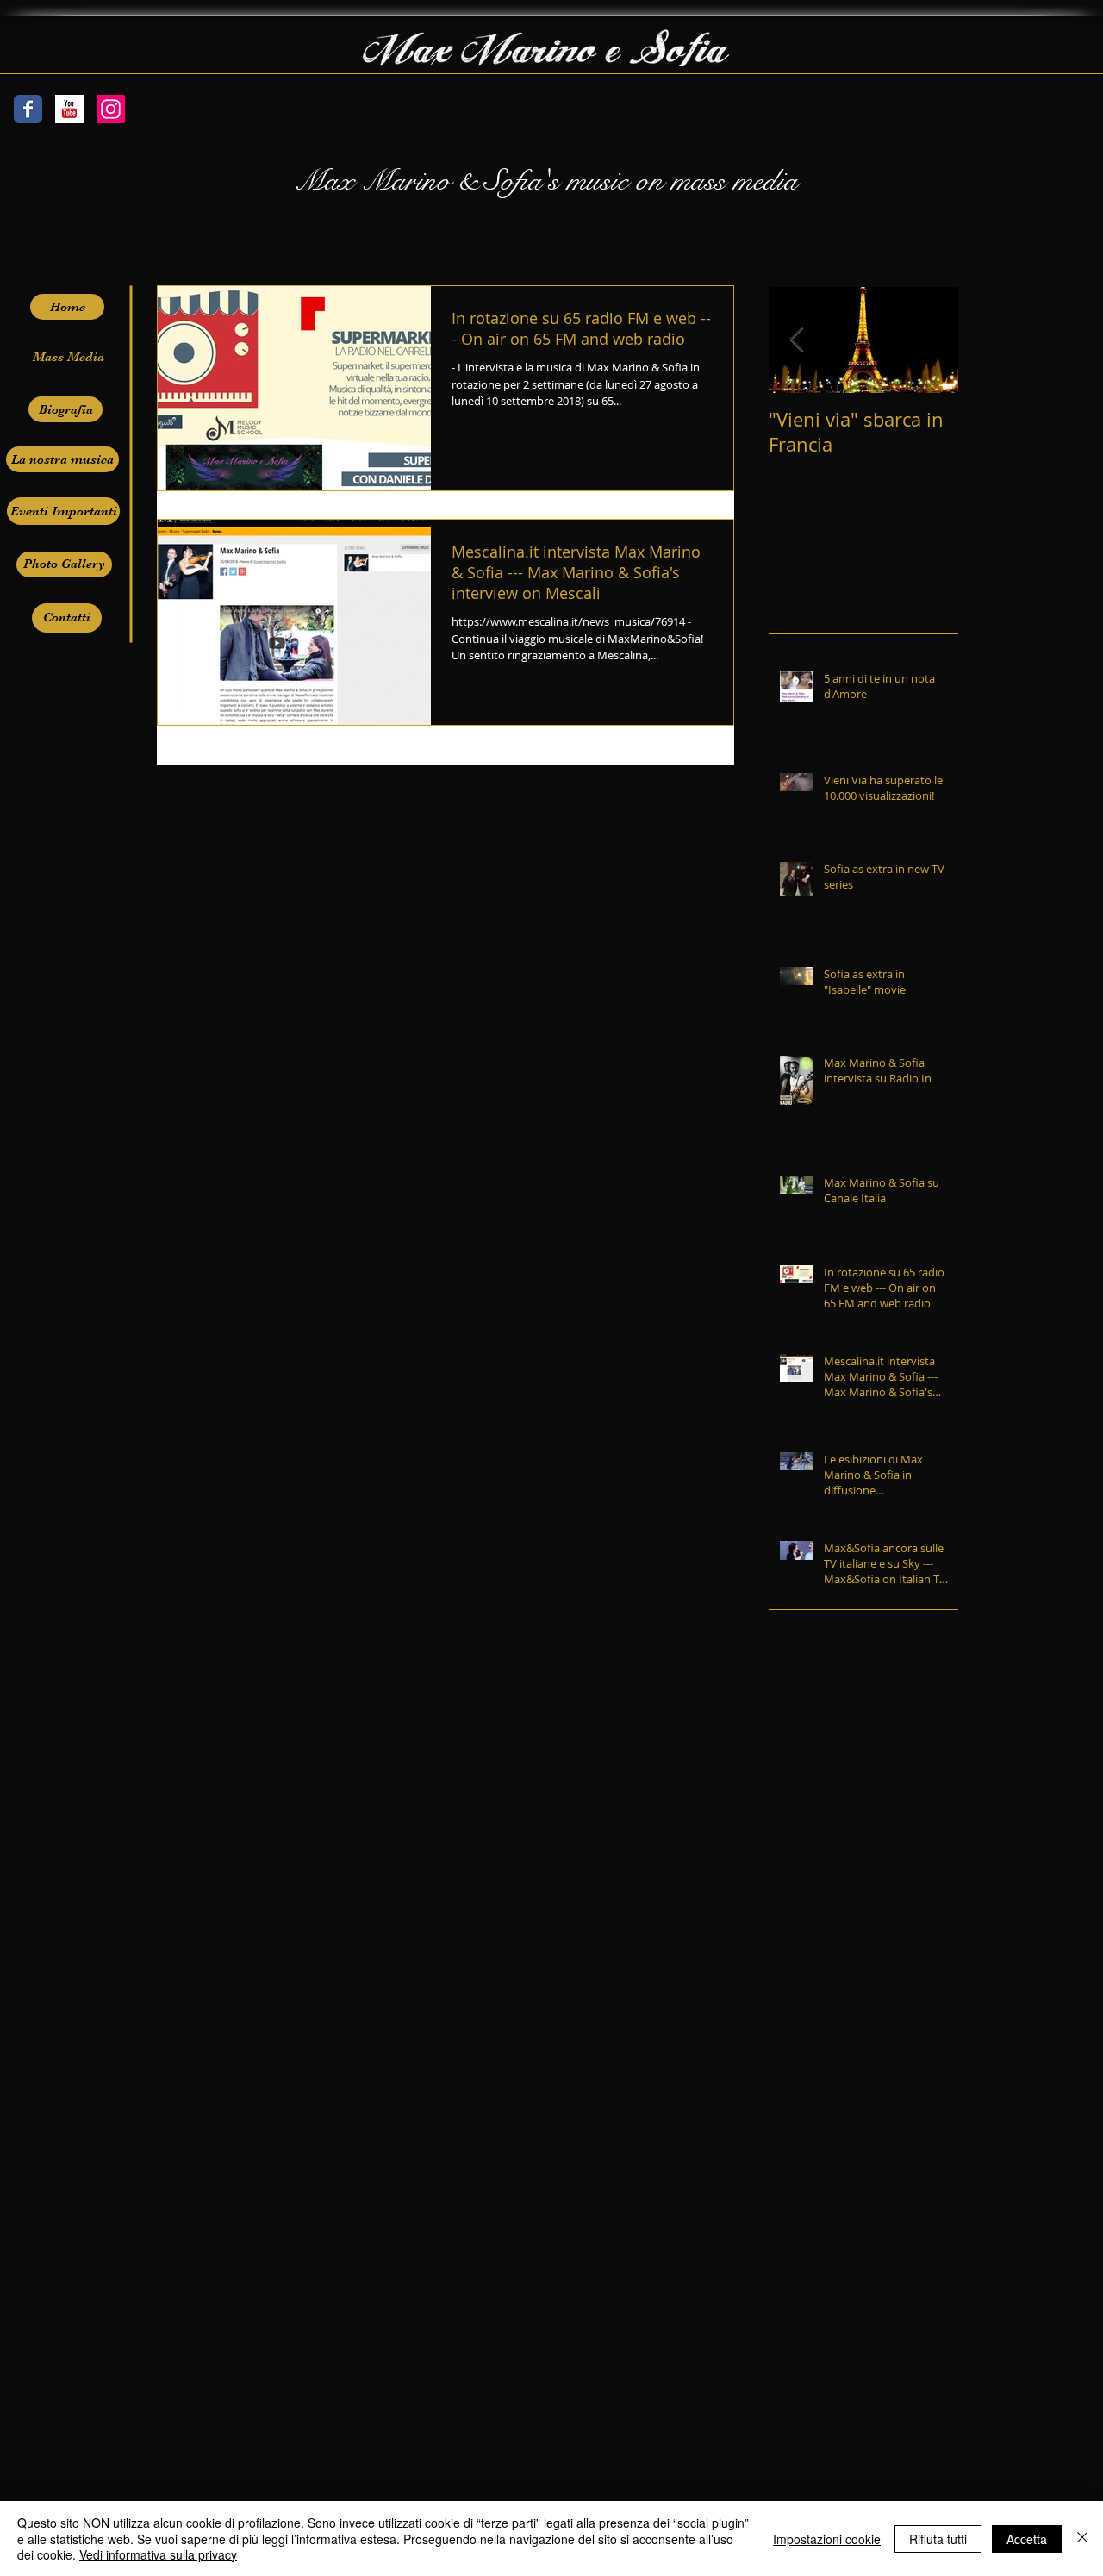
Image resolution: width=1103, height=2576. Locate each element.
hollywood (790, 2368)
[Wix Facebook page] (28, 109)
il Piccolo (855, 2368)
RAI (933, 1878)
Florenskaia (794, 1715)
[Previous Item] (796, 340)
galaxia (781, 2341)
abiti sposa (792, 1959)
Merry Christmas (892, 1823)
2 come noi (823, 1660)
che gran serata (881, 2069)
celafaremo (793, 2069)
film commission (808, 2314)
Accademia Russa (842, 1687)
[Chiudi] (1082, 2539)
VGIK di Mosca (862, 1933)
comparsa (789, 2150)
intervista (788, 2422)
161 (771, 1660)
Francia (858, 1715)
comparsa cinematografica (837, 2177)
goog (826, 2341)
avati (775, 1987)
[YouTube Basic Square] (69, 109)
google (869, 2341)
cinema (782, 2096)
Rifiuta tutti (938, 2539)
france (884, 2314)
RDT (773, 1905)
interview (860, 2395)
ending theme (882, 2259)
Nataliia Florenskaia (879, 1851)
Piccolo (781, 1878)
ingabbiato (792, 2395)
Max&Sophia (797, 1823)
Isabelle (900, 1769)
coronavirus (912, 2205)
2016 (879, 1660)
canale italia (915, 1987)
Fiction (922, 1687)
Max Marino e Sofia (816, 1796)
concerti (784, 2205)
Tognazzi (786, 1933)
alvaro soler (915, 1959)
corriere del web (808, 2232)
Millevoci (786, 1851)
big (808, 1987)
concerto (843, 2205)
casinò (897, 2041)
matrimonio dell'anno (823, 2477)
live (858, 2450)
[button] (68, 357)
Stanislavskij (868, 1905)
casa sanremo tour (815, 2041)
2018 (917, 1660)
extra (810, 2286)
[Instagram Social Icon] (111, 109)
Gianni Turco (798, 1742)
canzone (846, 2014)
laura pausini (799, 2450)
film (846, 2286)
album (853, 1959)
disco (927, 2232)
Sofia (808, 1905)
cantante (786, 2014)
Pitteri (828, 1878)
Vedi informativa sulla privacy (158, 2554)
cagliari (848, 1987)
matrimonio (912, 2450)
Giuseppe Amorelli (814, 1769)
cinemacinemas (859, 2096)
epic (773, 2286)
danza (884, 2232)
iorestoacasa (862, 2422)
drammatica (796, 2259)
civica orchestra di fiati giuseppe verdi (856, 2123)
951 (771, 1687)
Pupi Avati (885, 1878)
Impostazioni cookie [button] (827, 2539)
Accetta (1027, 2539)
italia (922, 2422)
